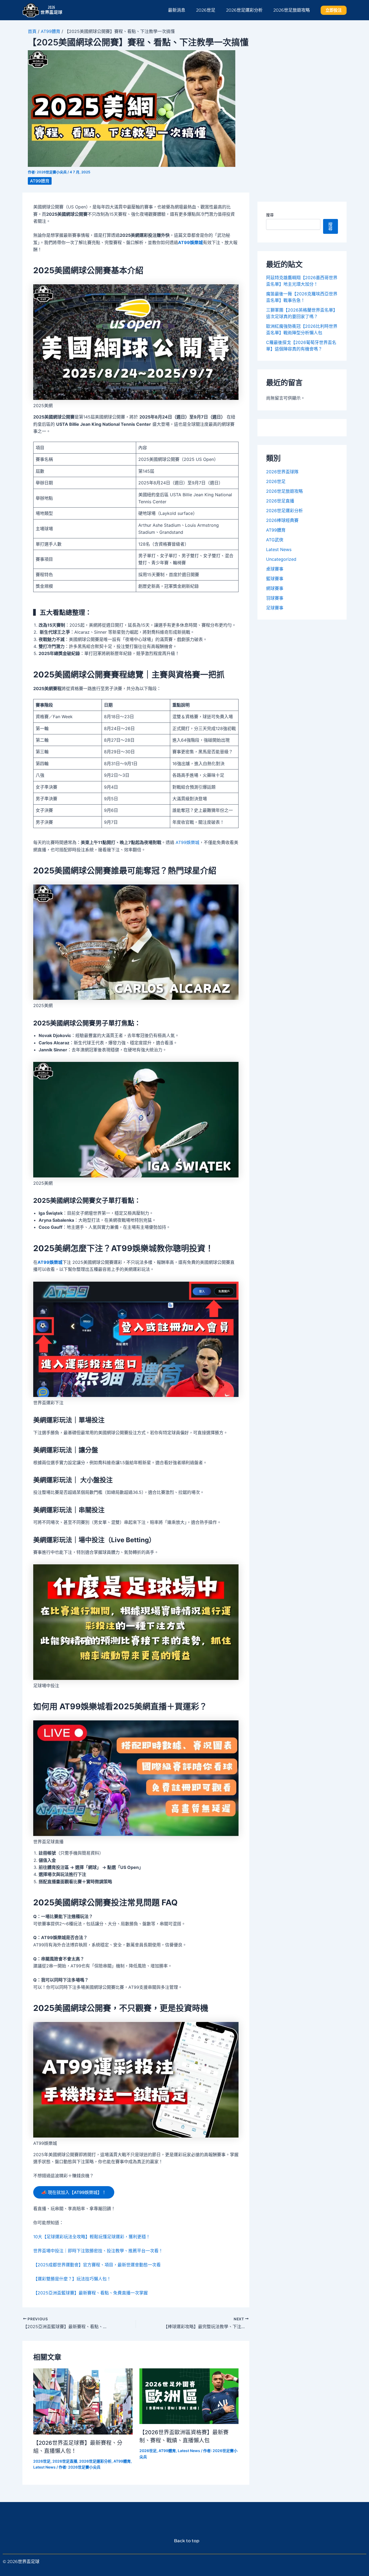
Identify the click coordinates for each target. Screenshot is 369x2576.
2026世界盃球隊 (282, 472)
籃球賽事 (275, 579)
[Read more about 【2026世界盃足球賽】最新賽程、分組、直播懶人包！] (83, 2401)
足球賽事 (275, 608)
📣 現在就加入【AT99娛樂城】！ (74, 2192)
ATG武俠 (275, 540)
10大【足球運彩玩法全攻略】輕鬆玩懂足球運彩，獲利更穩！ (92, 2237)
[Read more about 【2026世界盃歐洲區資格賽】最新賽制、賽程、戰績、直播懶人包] (189, 2396)
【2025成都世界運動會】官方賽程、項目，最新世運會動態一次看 (97, 2265)
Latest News (44, 2467)
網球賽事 (275, 588)
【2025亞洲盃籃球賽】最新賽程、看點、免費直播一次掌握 (90, 2293)
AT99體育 (51, 31)
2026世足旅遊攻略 (292, 10)
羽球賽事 (275, 598)
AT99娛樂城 (190, 242)
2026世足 (206, 10)
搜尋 (270, 215)
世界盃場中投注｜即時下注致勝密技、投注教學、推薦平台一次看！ (98, 2251)
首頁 (32, 31)
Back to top (185, 2541)
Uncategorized (281, 559)
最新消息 (177, 10)
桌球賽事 (275, 569)
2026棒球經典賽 (282, 520)
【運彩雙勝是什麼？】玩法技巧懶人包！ (72, 2279)
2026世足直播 (65, 2461)
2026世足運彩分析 (244, 10)
